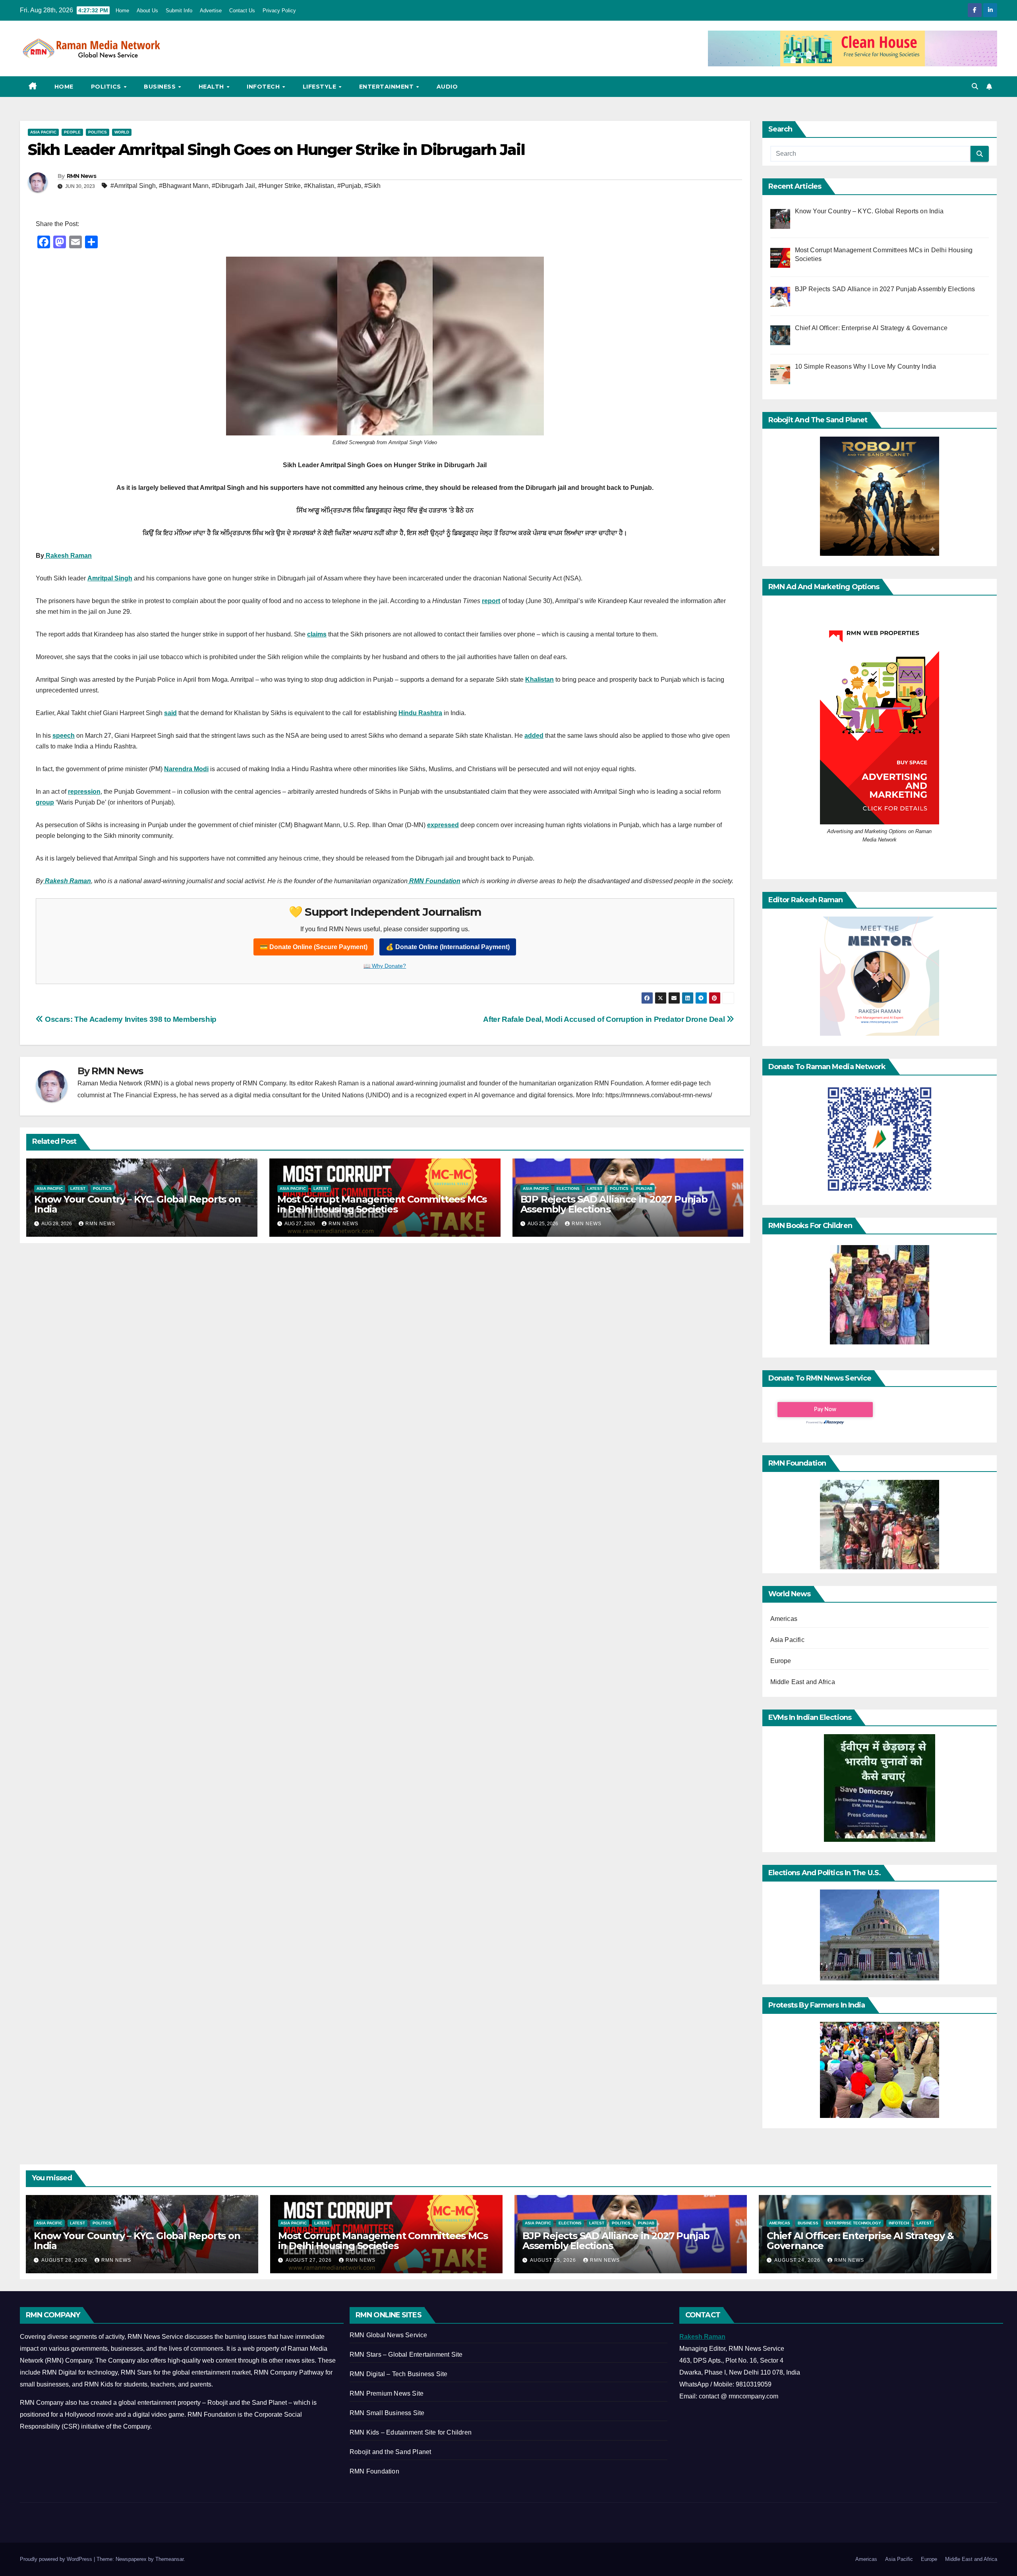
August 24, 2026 (798, 2260)
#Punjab (349, 186)
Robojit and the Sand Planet (390, 2452)
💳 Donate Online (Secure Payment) (314, 947)
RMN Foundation (374, 2471)
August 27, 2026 (309, 2260)
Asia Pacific (43, 132)
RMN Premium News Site (387, 2393)
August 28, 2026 (65, 2260)
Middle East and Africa (803, 1682)
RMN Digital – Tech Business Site (398, 2374)
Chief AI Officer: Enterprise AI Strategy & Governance (860, 2241)
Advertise (211, 11)
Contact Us (242, 11)
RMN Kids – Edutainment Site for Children (411, 2432)
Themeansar (169, 2559)
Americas (784, 1619)
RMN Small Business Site (387, 2413)
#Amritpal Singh (133, 186)
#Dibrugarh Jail (233, 186)
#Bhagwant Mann (184, 186)
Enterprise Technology (854, 2223)
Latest (78, 1188)
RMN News (81, 176)
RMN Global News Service (389, 2335)
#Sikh (372, 186)
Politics (107, 87)
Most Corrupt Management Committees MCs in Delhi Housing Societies (382, 1204)
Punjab (644, 1188)
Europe (781, 1661)
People (72, 132)
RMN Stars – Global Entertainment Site (406, 2355)
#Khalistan (319, 186)
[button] (975, 86)
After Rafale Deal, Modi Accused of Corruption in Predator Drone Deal (605, 1019)
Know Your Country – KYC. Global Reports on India (137, 1204)
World (122, 132)
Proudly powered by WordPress (57, 2559)
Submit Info (179, 11)
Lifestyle (320, 87)
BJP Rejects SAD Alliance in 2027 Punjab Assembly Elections (614, 1204)
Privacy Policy (279, 11)
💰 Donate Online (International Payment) (448, 947)
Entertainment (387, 87)
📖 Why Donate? (385, 966)
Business (161, 87)
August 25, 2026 (554, 2260)
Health (212, 87)
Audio (447, 87)
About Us (147, 11)
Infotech (264, 87)
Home (122, 11)
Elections (568, 1188)
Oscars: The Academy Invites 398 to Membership (130, 1019)
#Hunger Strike (279, 186)
